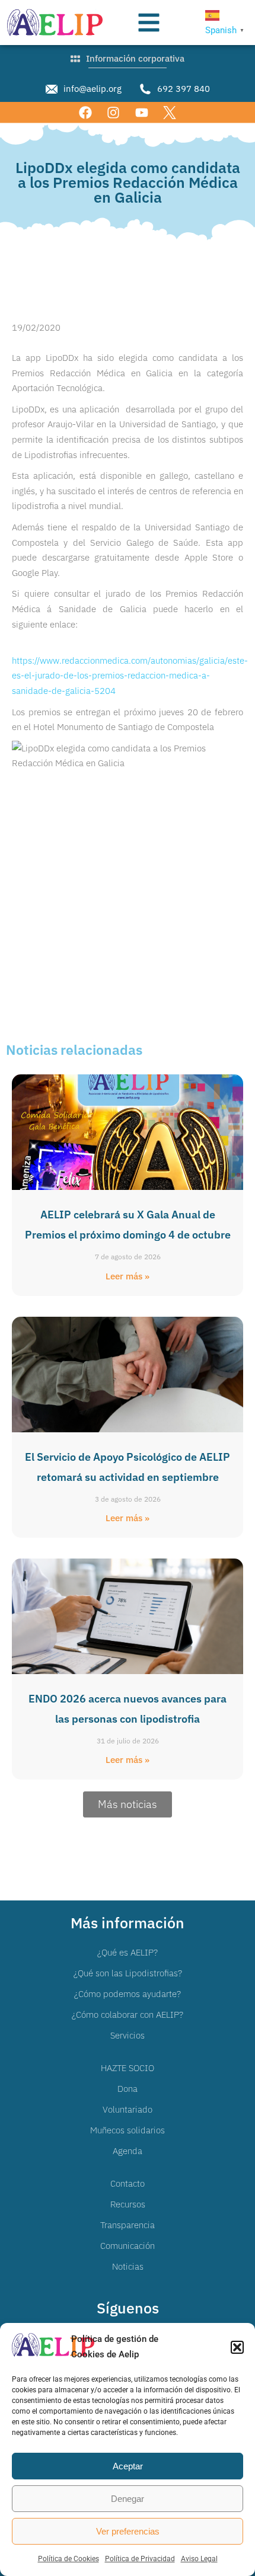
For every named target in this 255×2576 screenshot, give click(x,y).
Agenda (128, 2151)
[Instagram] (114, 112)
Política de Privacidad (140, 2559)
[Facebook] (86, 112)
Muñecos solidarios (128, 2130)
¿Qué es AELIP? (128, 1952)
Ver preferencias (128, 2531)
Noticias (128, 2266)
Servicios (128, 2035)
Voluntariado (128, 2109)
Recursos (128, 2204)
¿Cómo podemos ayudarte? (128, 1994)
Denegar (128, 2499)
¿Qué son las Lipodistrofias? (128, 1973)
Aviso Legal (199, 2559)
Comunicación (128, 2246)
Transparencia (128, 2225)
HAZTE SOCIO (128, 2068)
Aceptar (128, 2466)
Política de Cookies (68, 2559)
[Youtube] (141, 112)
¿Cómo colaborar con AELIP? (128, 2015)
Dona (128, 2089)
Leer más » (128, 1276)
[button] (237, 2347)
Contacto (128, 2183)
